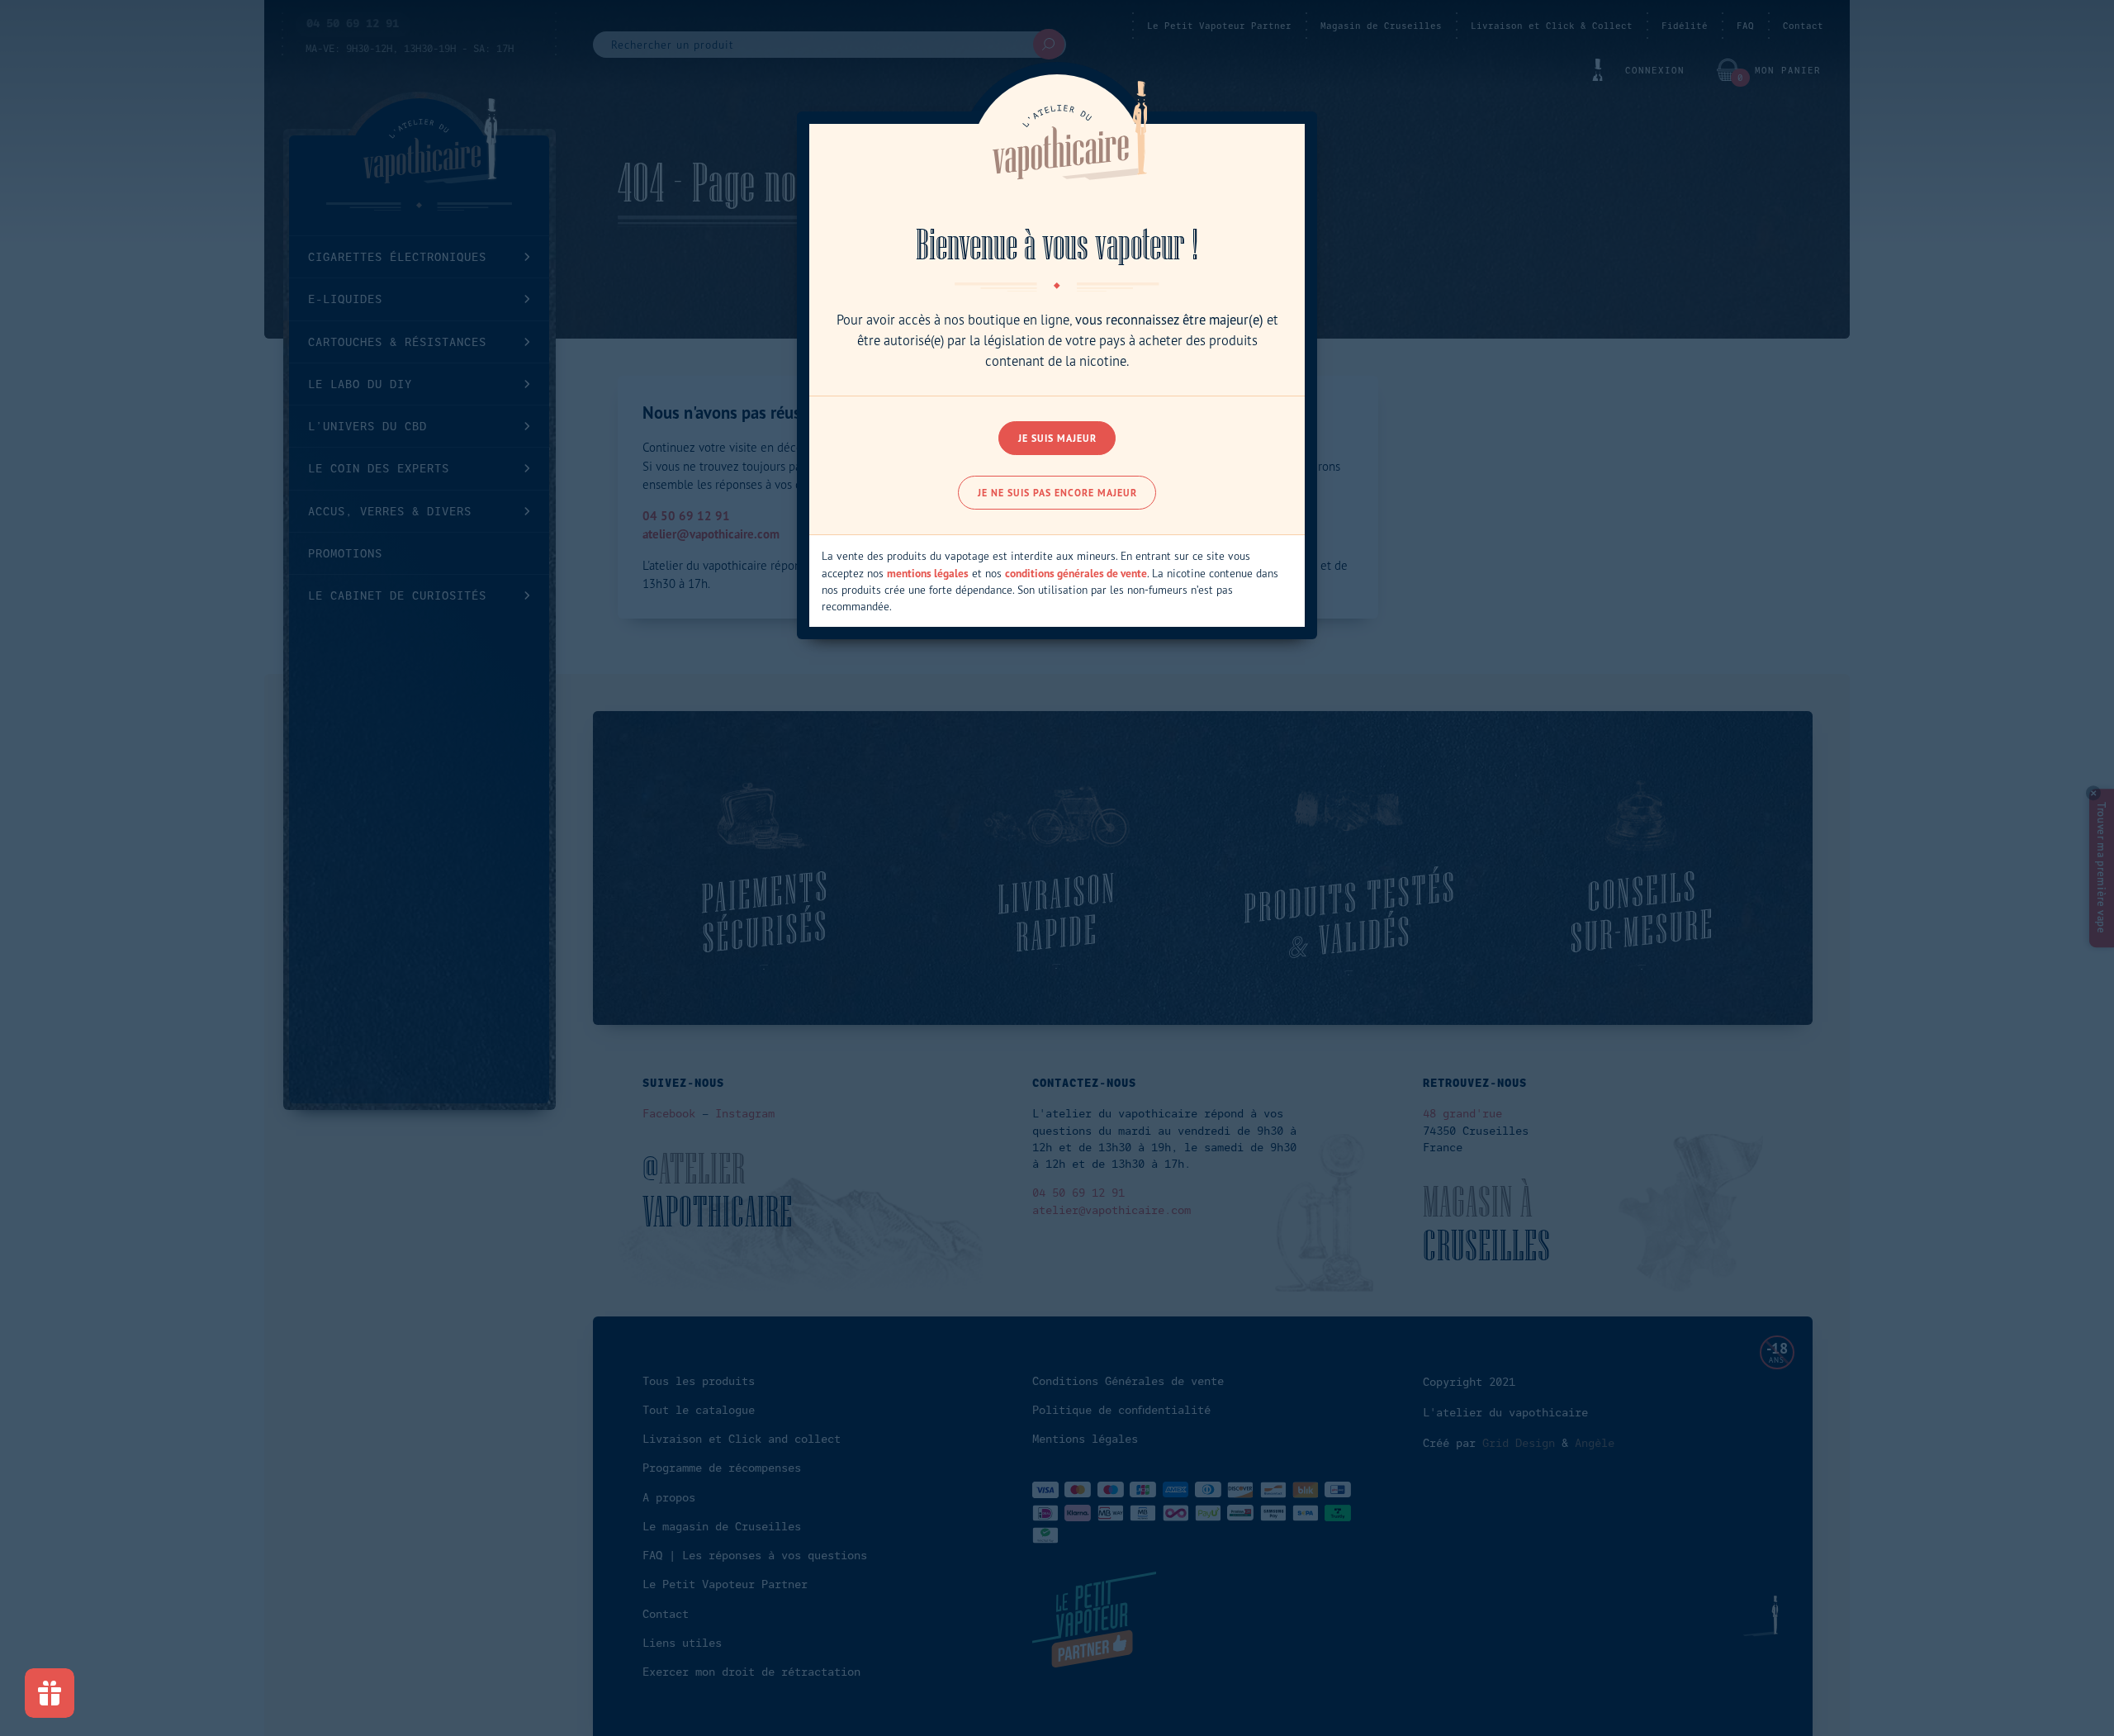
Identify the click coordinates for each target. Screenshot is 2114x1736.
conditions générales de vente (1076, 573)
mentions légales (928, 573)
